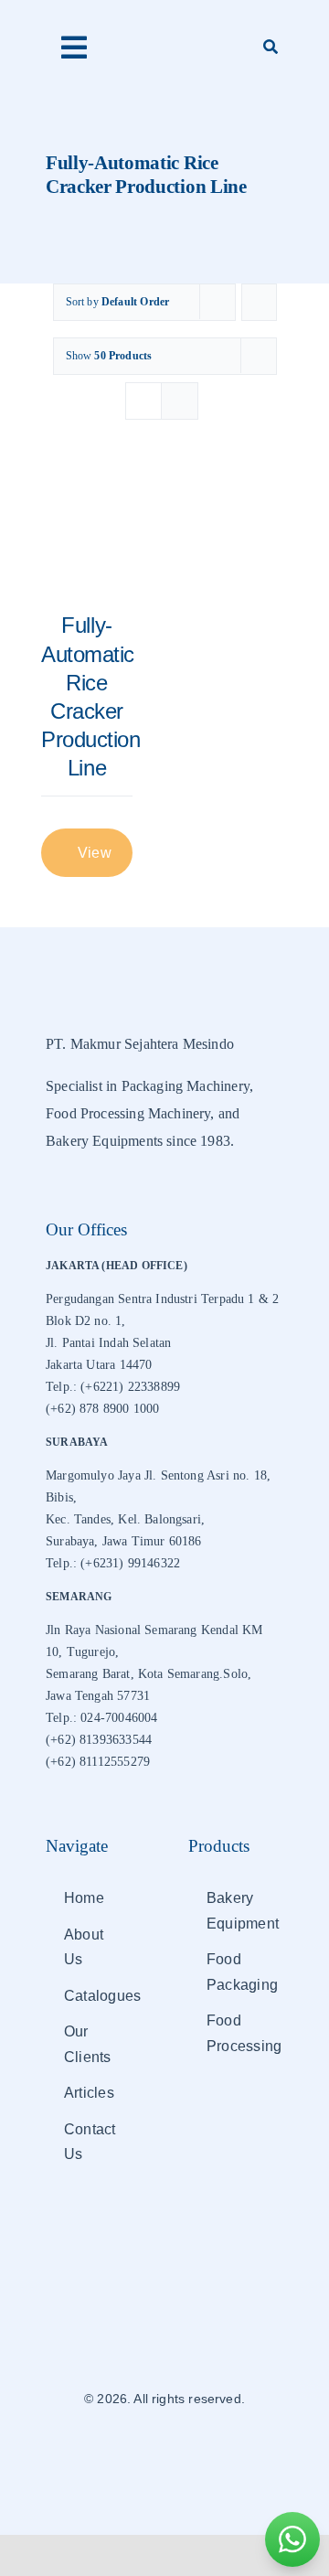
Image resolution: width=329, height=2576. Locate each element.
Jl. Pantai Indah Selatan (108, 1343)
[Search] (271, 48)
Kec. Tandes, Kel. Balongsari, (125, 1519)
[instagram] (164, 2453)
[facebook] (133, 2453)
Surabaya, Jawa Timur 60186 (124, 1541)
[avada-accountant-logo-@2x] (164, 37)
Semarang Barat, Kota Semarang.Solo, (149, 1674)
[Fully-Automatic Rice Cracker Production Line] (87, 534)
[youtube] (196, 2453)
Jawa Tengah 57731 (98, 1696)
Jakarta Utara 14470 (99, 1365)
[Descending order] (259, 302)
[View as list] (180, 401)
